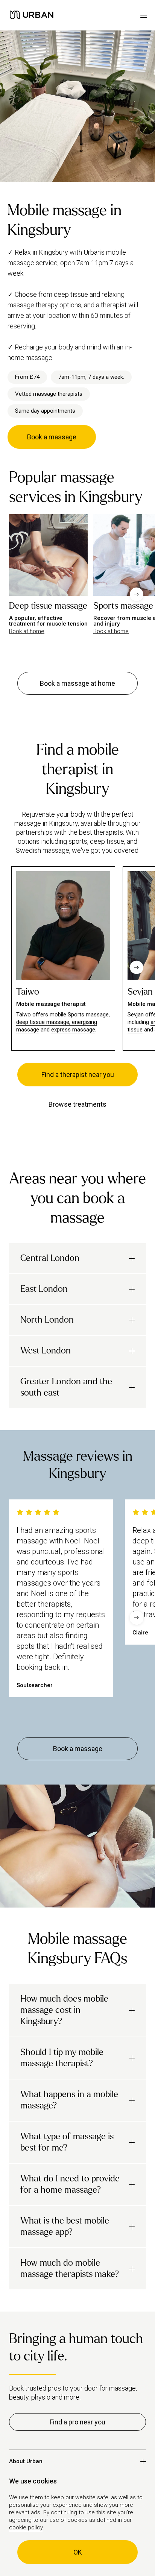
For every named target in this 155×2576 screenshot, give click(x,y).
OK (78, 2552)
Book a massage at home (77, 683)
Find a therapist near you (78, 1075)
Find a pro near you (77, 2422)
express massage (73, 1030)
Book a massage (52, 437)
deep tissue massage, (44, 1022)
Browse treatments (77, 1104)
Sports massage (88, 1015)
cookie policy (26, 2527)
